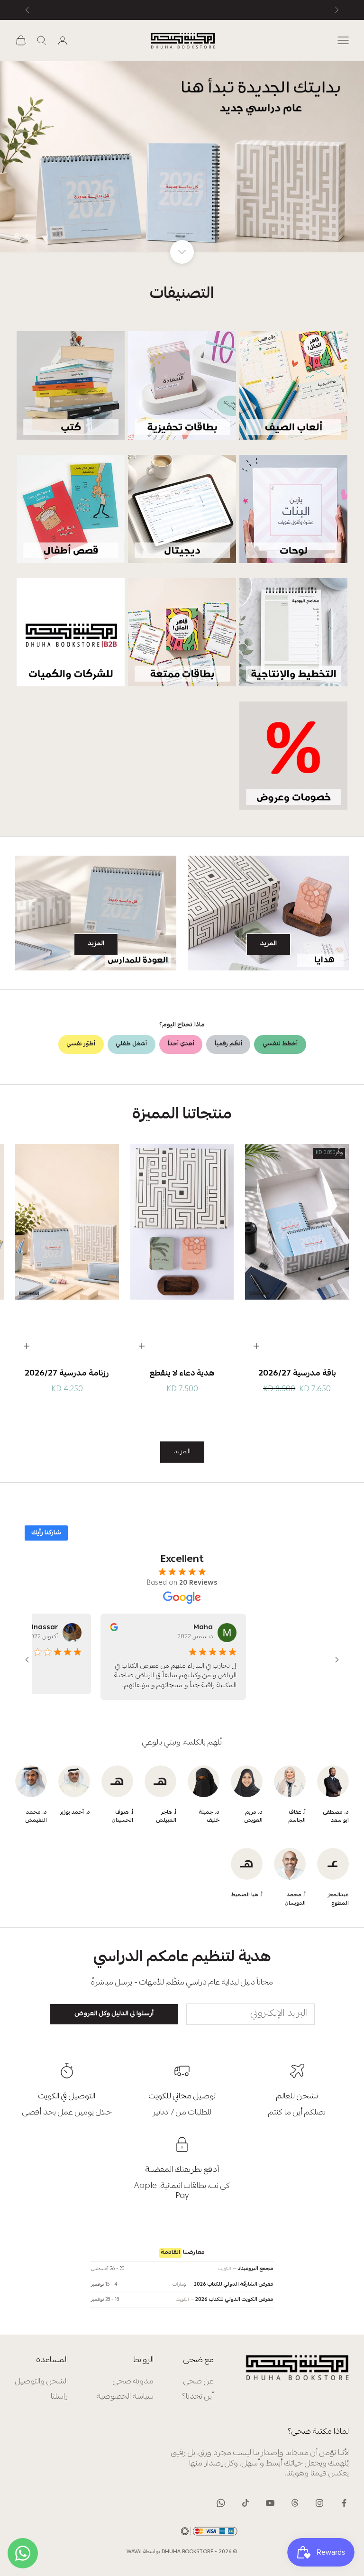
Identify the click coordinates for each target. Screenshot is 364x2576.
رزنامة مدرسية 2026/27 (67, 1374)
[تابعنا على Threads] (295, 2503)
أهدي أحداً (181, 1044)
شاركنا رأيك (46, 1533)
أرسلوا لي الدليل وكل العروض (114, 2014)
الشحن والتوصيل (41, 2382)
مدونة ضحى (133, 2382)
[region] (182, 157)
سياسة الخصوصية (125, 2397)
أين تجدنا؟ (198, 2397)
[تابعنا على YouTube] (270, 2503)
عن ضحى (199, 2382)
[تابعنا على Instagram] (319, 2503)
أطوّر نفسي (81, 1044)
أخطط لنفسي (280, 1044)
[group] (182, 157)
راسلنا (59, 2397)
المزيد (268, 944)
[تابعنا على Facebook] (344, 2503)
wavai (134, 2552)
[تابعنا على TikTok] (246, 2503)
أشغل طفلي (131, 1044)
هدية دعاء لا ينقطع (182, 1374)
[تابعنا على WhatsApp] (221, 2503)
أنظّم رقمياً (228, 1044)
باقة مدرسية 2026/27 (297, 1374)
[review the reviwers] (105, 1627)
